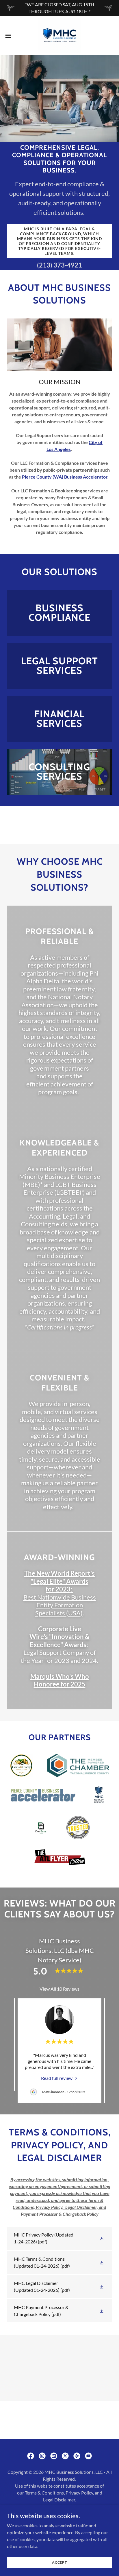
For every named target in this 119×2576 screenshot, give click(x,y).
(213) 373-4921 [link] (59, 265)
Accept (59, 2562)
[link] (59, 36)
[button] (11, 36)
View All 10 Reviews (59, 1989)
